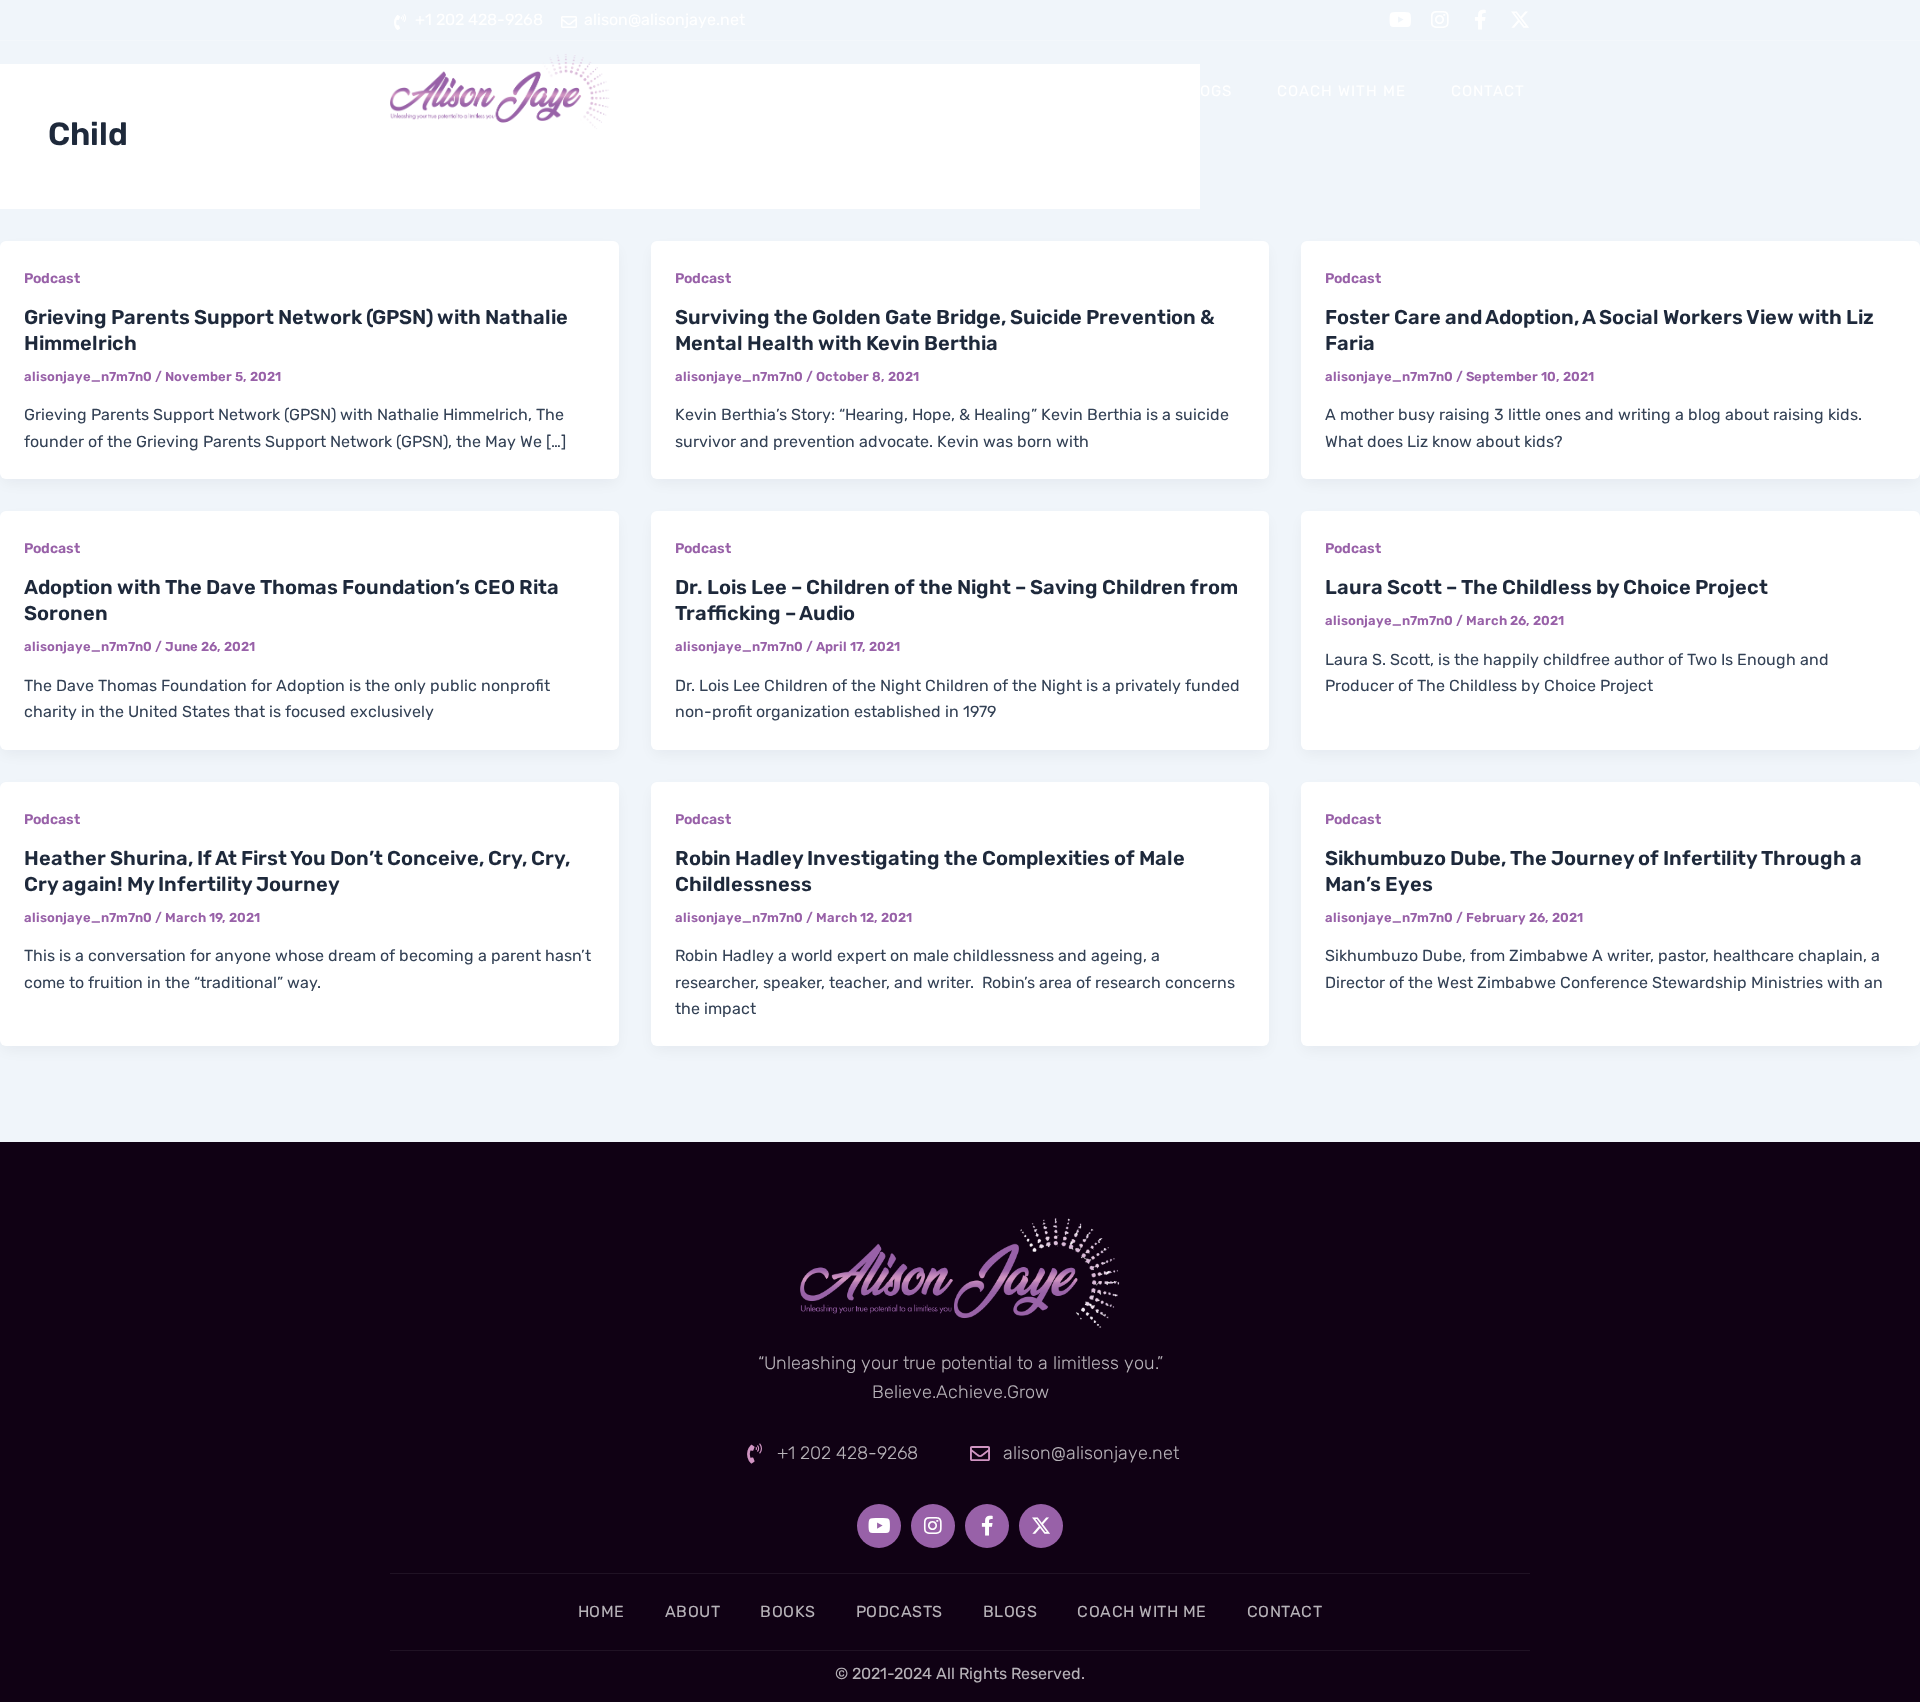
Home (784, 91)
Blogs (1206, 91)
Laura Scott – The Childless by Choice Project (1546, 587)
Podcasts (1092, 91)
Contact (1488, 91)
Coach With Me (1341, 91)
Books (978, 91)
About (879, 91)
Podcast (52, 278)
